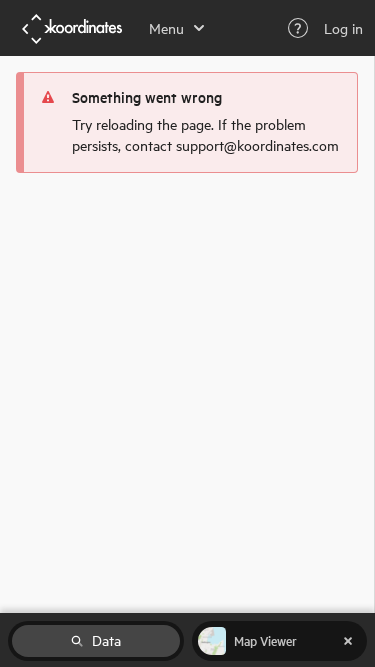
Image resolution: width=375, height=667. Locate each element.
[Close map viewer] (348, 641)
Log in (343, 28)
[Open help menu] (298, 28)
